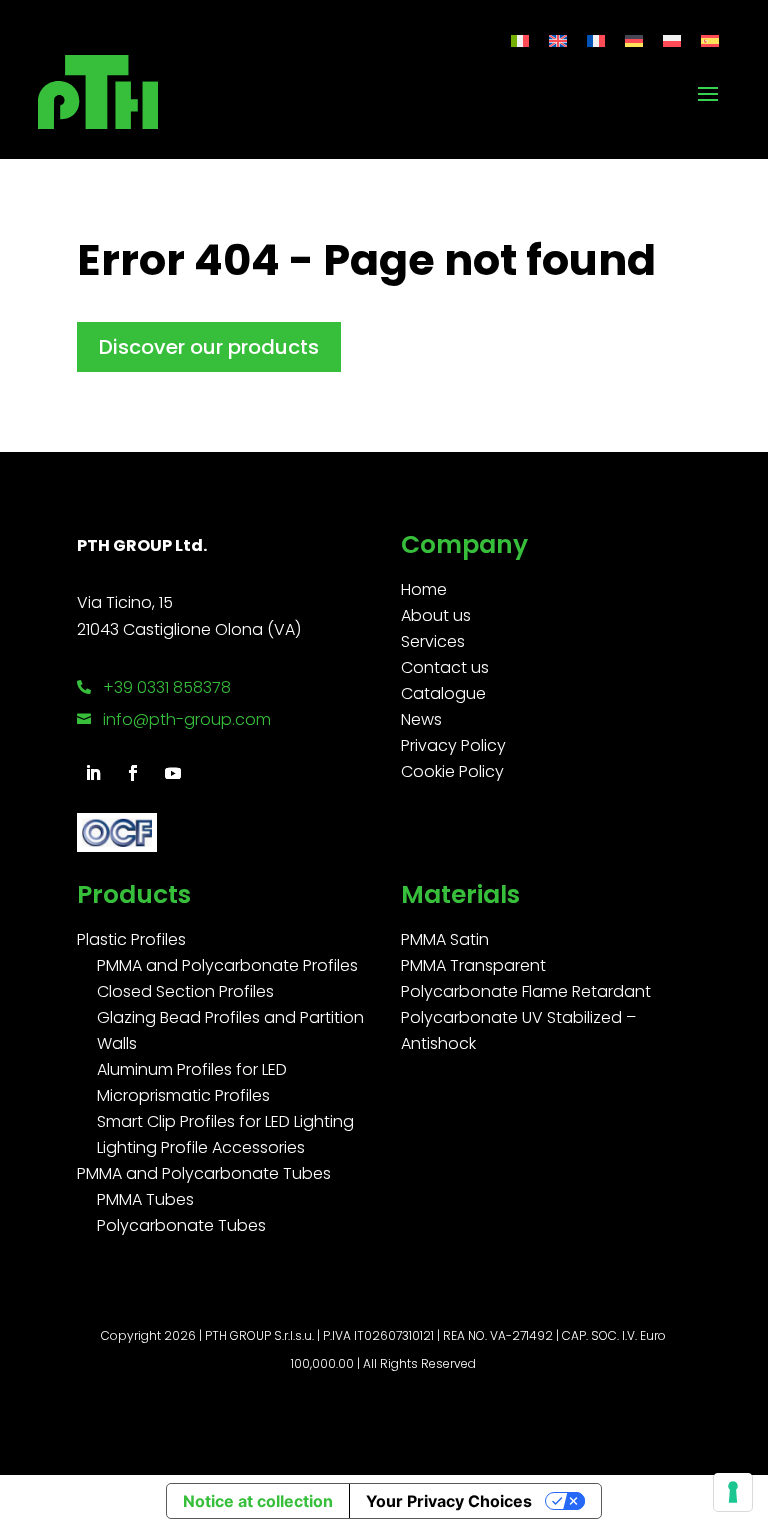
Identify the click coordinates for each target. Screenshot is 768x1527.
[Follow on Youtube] (173, 773)
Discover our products (209, 347)
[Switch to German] (634, 40)
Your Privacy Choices (449, 1501)
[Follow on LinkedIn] (93, 773)
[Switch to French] (596, 40)
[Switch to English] (558, 40)
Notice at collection (258, 1501)
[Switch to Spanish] (710, 40)
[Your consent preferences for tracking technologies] (733, 1492)
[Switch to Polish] (672, 40)
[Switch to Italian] (520, 40)
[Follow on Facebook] (133, 773)
